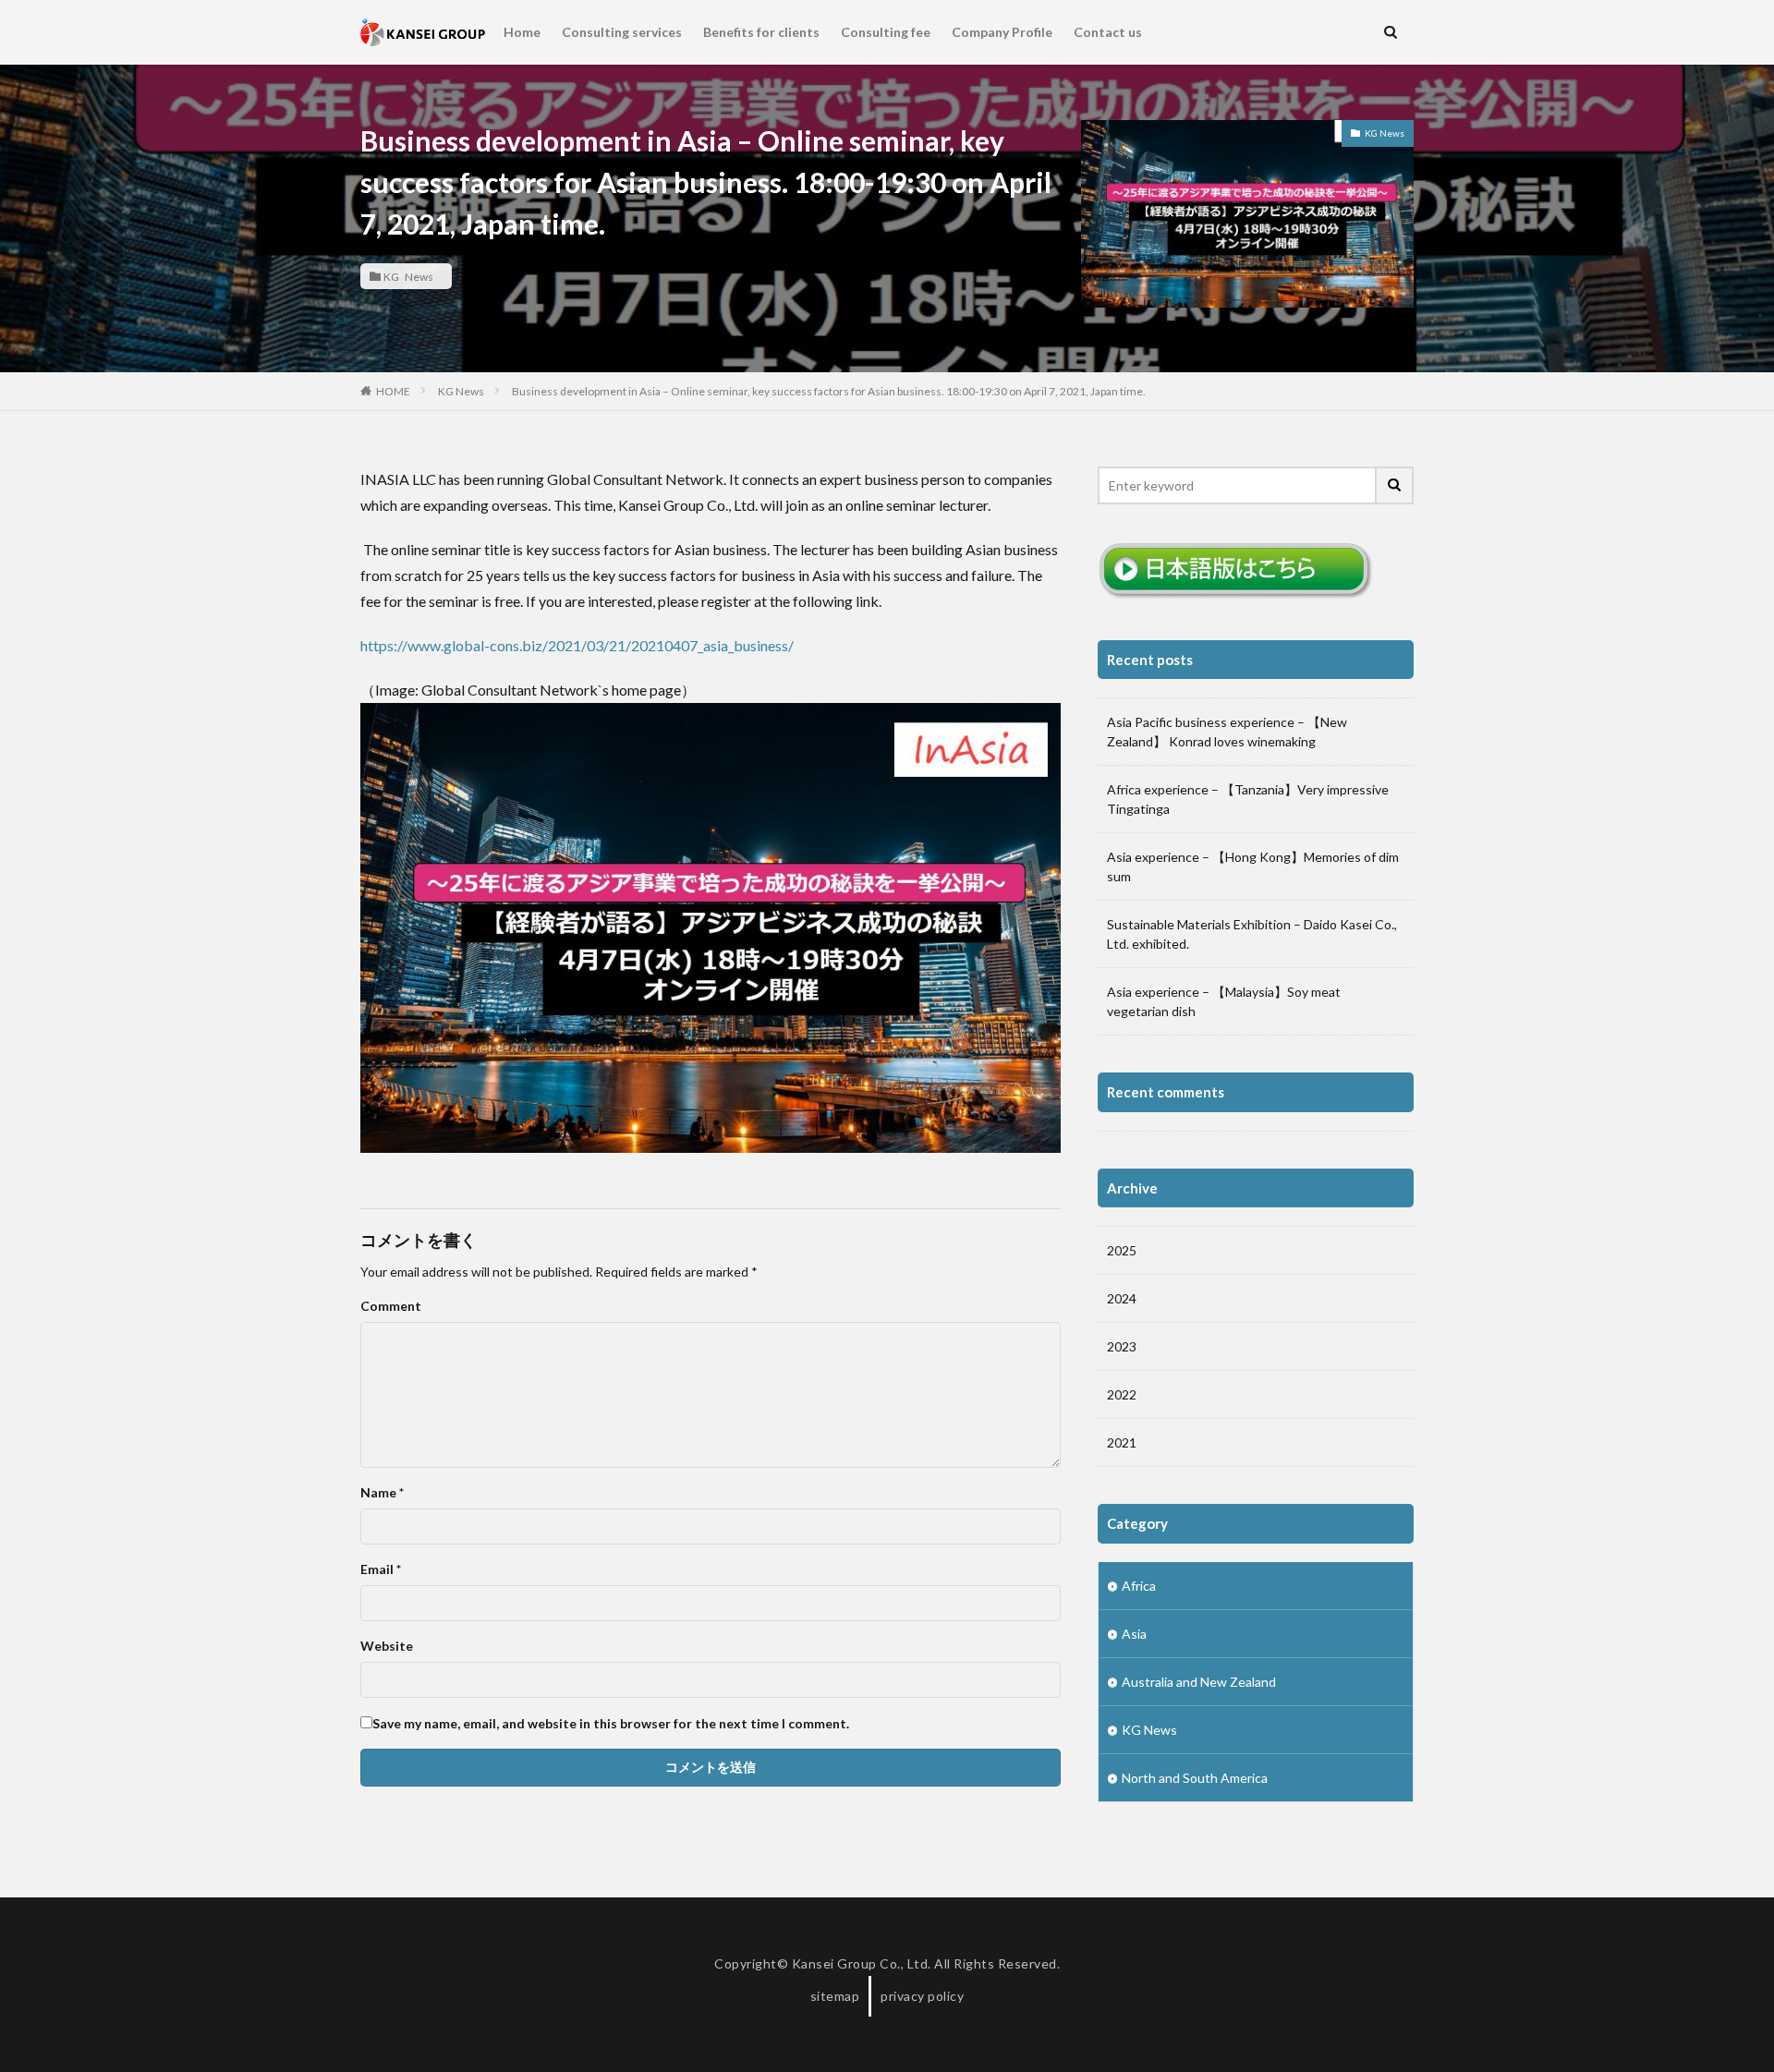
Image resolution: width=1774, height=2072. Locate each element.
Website (387, 1646)
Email (381, 1569)
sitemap (835, 1996)
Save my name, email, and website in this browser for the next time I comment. (611, 1724)
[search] (1395, 485)
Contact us (1108, 32)
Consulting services (622, 32)
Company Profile (1002, 32)
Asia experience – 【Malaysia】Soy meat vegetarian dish (1224, 1001)
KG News (408, 276)
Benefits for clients (761, 32)
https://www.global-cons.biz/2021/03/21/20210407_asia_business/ (577, 645)
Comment (391, 1306)
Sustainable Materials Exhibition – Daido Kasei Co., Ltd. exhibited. (1252, 934)
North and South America (1195, 1778)
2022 (1122, 1394)
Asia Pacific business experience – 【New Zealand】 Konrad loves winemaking (1227, 732)
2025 (1122, 1250)
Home (522, 32)
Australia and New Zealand (1199, 1682)
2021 (1122, 1442)
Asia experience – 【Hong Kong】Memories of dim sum (1253, 866)
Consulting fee (886, 32)
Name (382, 1493)
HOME (393, 391)
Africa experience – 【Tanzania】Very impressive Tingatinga (1248, 799)
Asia (1134, 1634)
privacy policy (922, 1996)
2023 (1122, 1346)
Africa (1139, 1586)
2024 (1122, 1298)
